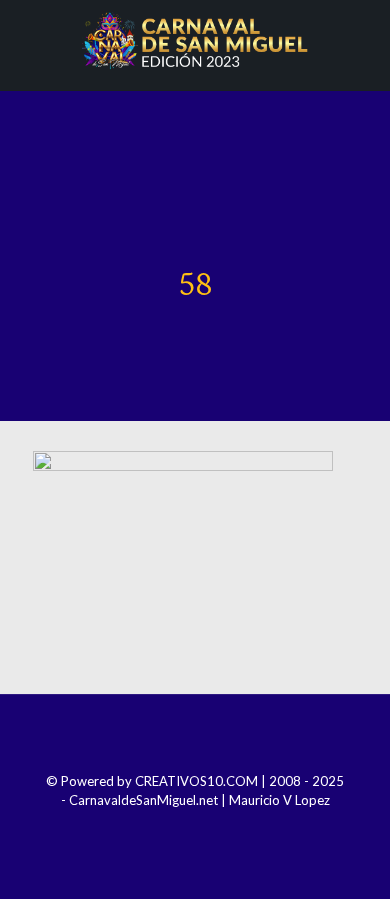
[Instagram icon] (181, 828)
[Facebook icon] (154, 828)
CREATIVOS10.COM (196, 781)
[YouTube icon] (208, 828)
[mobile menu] (363, 40)
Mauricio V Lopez (279, 800)
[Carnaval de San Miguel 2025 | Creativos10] (195, 40)
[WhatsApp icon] (235, 828)
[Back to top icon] (195, 736)
